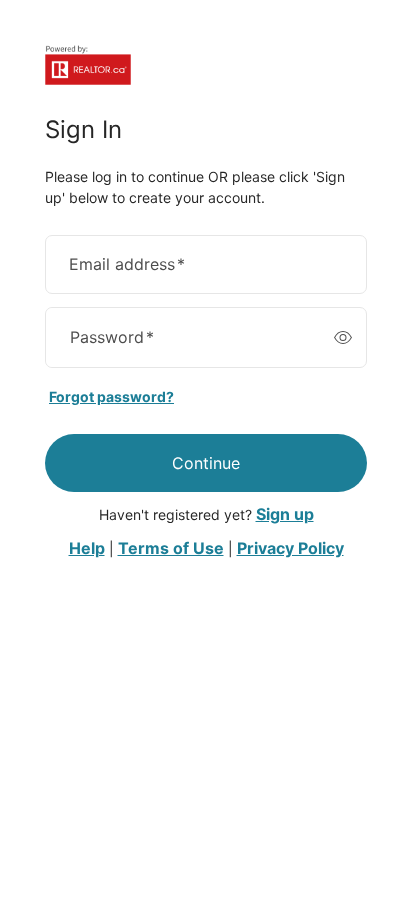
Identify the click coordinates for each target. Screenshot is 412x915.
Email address (127, 264)
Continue (206, 463)
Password (112, 337)
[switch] (343, 337)
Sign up (285, 514)
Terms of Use (171, 548)
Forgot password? (111, 396)
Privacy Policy (290, 548)
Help (87, 548)
